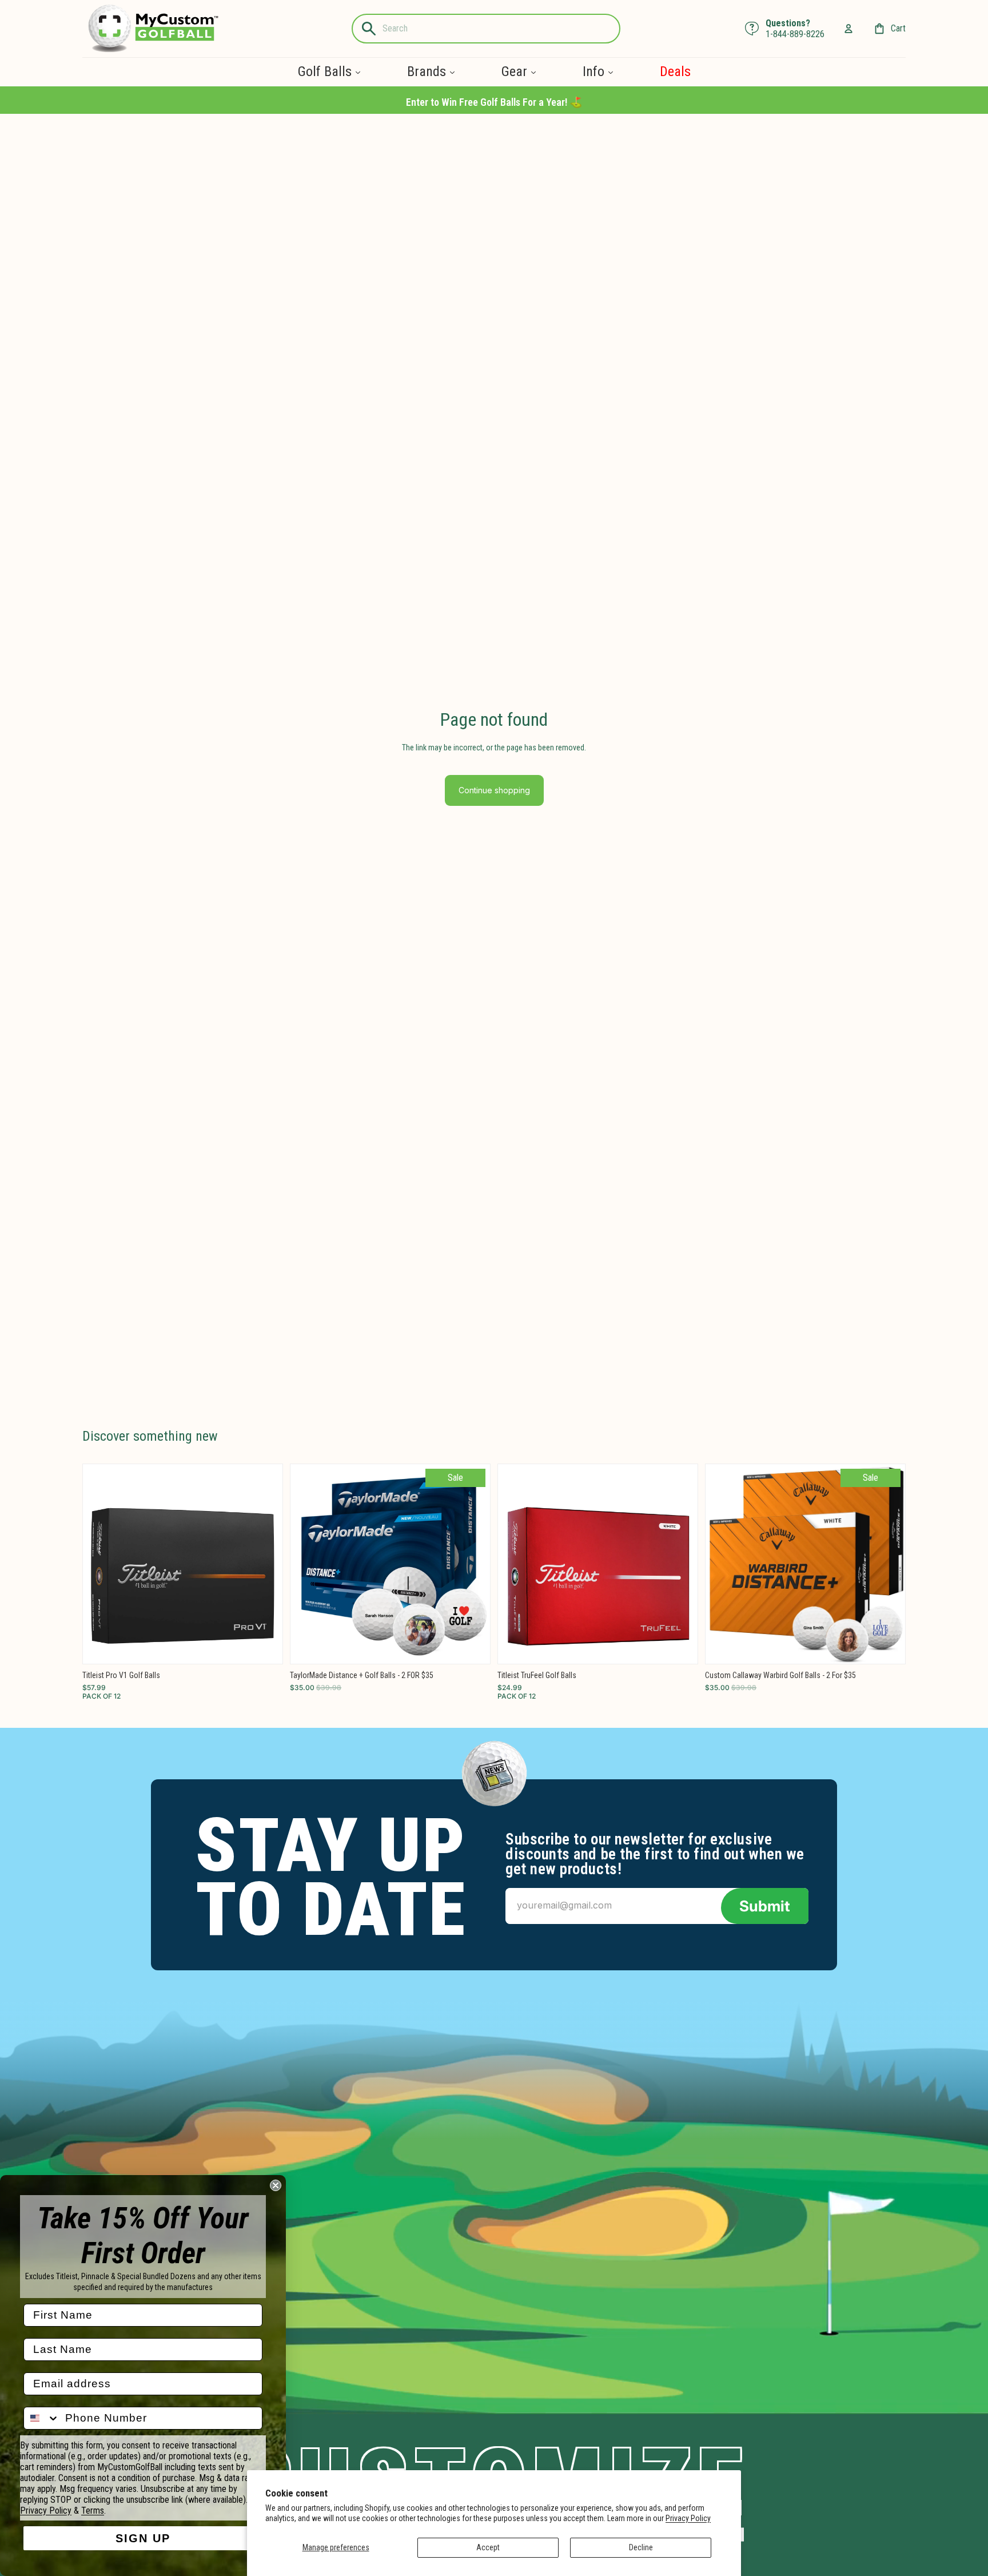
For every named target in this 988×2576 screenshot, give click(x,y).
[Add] (265, 1646)
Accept (488, 2547)
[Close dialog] (276, 2185)
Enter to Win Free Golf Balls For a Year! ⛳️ (494, 102)
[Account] (848, 29)
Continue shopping (494, 790)
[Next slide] (265, 1564)
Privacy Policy (688, 2518)
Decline (641, 2547)
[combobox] (42, 2418)
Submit (765, 1906)
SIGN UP (143, 2538)
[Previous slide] (100, 1564)
